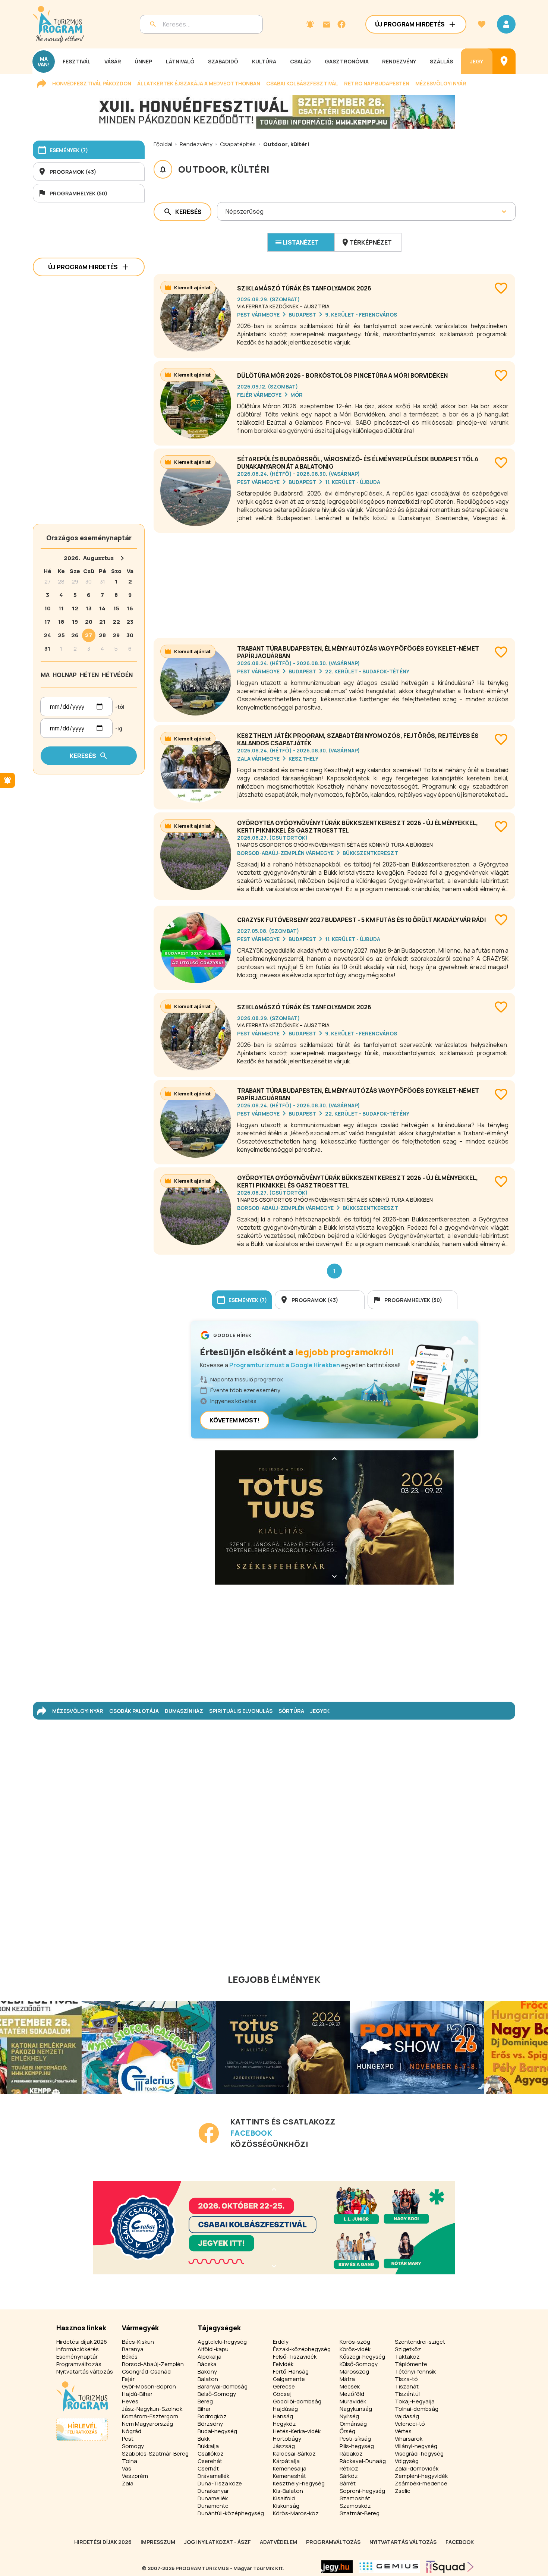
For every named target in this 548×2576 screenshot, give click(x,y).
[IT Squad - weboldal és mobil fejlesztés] (450, 2567)
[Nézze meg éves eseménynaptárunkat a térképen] (504, 61)
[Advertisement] (334, 582)
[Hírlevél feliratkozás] (310, 24)
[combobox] (226, 211)
